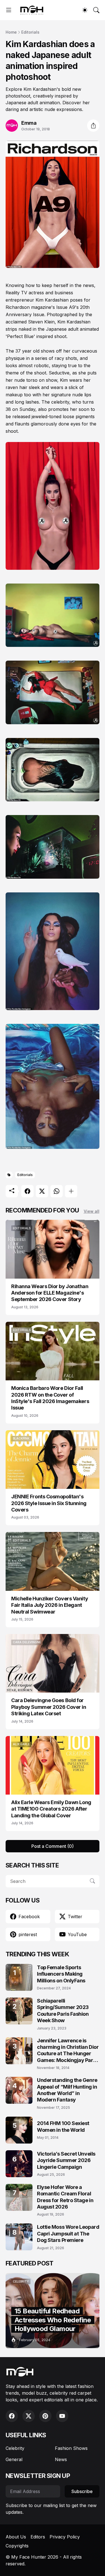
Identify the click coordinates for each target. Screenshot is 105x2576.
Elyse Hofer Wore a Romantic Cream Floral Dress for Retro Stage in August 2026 (65, 2197)
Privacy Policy (65, 2537)
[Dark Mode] (85, 10)
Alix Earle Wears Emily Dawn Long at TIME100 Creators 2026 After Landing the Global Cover (51, 1809)
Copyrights (17, 2546)
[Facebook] (27, 1191)
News (61, 2459)
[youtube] (62, 2416)
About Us (16, 2537)
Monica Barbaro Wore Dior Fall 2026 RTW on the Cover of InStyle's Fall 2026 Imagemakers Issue (50, 1398)
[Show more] (71, 1191)
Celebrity (15, 2448)
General (14, 2459)
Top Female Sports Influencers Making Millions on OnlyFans (61, 1974)
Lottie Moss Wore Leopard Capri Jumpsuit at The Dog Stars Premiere (68, 2234)
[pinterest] (45, 2416)
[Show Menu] (9, 10)
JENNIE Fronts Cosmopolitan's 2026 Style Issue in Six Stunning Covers (49, 1503)
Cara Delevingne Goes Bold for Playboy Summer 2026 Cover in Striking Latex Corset (49, 1707)
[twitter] (29, 2416)
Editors (38, 2537)
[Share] (93, 126)
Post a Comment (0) (53, 1846)
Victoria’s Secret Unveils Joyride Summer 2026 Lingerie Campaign (66, 2160)
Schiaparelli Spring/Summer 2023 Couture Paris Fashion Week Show (63, 2011)
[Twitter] (42, 1191)
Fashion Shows (71, 2448)
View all (92, 1211)
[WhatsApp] (57, 1191)
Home (11, 32)
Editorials (30, 32)
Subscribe (82, 2491)
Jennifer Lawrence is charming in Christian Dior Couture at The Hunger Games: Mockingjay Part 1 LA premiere (68, 2051)
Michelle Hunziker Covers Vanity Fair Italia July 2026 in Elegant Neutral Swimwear (50, 1605)
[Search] (96, 10)
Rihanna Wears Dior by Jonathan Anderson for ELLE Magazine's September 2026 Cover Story (50, 1293)
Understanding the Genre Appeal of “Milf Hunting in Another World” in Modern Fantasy (67, 2090)
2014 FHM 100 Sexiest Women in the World (63, 2126)
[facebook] (12, 2416)
